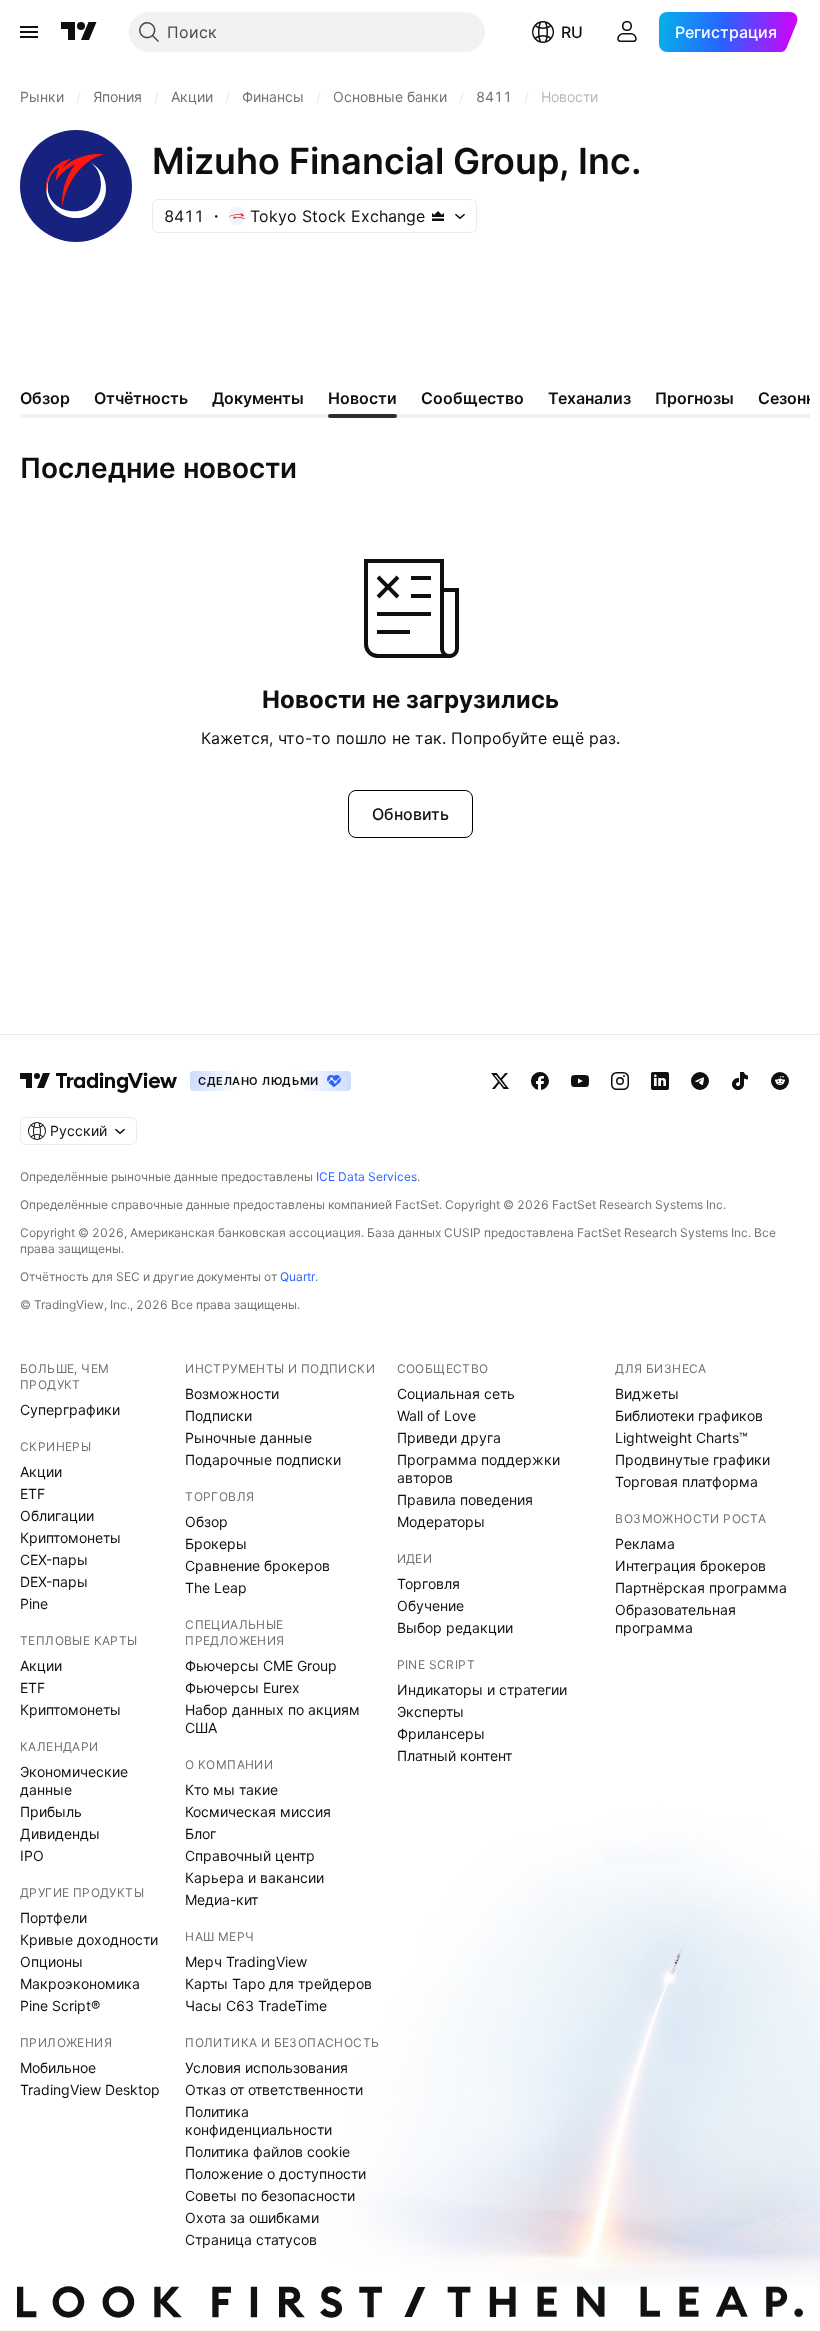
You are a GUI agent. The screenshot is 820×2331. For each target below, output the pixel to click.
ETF (32, 1493)
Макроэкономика (80, 1983)
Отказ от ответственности (274, 2089)
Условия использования (266, 2067)
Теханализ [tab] (589, 398)
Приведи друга (449, 1437)
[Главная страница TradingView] (79, 32)
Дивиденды (60, 1833)
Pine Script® (60, 2005)
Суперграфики (70, 1409)
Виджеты (647, 1393)
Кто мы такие (231, 1789)
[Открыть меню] (29, 32)
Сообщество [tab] (472, 398)
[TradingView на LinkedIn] (660, 1081)
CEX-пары (54, 1559)
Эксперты (430, 1711)
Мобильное (58, 2067)
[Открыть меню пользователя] (627, 32)
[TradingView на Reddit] (780, 1081)
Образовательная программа (675, 1618)
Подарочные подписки (263, 1459)
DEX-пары (54, 1581)
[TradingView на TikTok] (740, 1081)
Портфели (53, 1917)
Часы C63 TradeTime (256, 2005)
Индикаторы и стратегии (482, 1689)
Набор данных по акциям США (272, 1718)
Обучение (430, 1605)
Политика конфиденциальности (258, 2120)
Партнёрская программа (701, 1587)
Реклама (645, 1543)
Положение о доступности (275, 2173)
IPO (32, 1855)
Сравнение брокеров (257, 1565)
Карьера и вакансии (254, 1877)
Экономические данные (74, 1780)
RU (572, 32)
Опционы (51, 1961)
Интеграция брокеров (690, 1565)
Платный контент (454, 1755)
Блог (200, 1833)
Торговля (428, 1583)
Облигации (57, 1515)
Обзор (206, 1521)
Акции (41, 1471)
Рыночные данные (248, 1437)
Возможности (232, 1393)
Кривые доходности (89, 1939)
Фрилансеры (441, 1733)
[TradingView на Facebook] (540, 1081)
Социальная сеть (456, 1393)
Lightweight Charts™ (681, 1437)
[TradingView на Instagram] (620, 1081)
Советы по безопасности (270, 2195)
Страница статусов (251, 2239)
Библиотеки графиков (689, 1415)
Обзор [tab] (45, 398)
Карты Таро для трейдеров (278, 1983)
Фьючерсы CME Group (261, 1665)
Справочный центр (250, 1855)
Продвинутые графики (692, 1459)
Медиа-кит (221, 1899)
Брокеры (216, 1543)
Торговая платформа (686, 1481)
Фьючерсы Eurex (242, 1687)
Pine (34, 1603)
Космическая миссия (258, 1811)
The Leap (216, 1587)
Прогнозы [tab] (694, 398)
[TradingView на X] (500, 1081)
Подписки (218, 1415)
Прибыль (51, 1811)
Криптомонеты (70, 1537)
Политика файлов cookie (267, 2151)
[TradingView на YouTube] (580, 1081)
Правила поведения (465, 1499)
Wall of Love (436, 1415)
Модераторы (441, 1521)
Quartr (297, 1276)
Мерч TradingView (246, 1961)
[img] (438, 216)
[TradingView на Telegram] (700, 1081)
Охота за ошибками (252, 2217)
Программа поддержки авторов (478, 1468)
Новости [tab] (362, 398)
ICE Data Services (366, 1176)
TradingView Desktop (90, 2089)
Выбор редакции (455, 1627)
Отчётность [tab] (141, 398)
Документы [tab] (258, 398)
